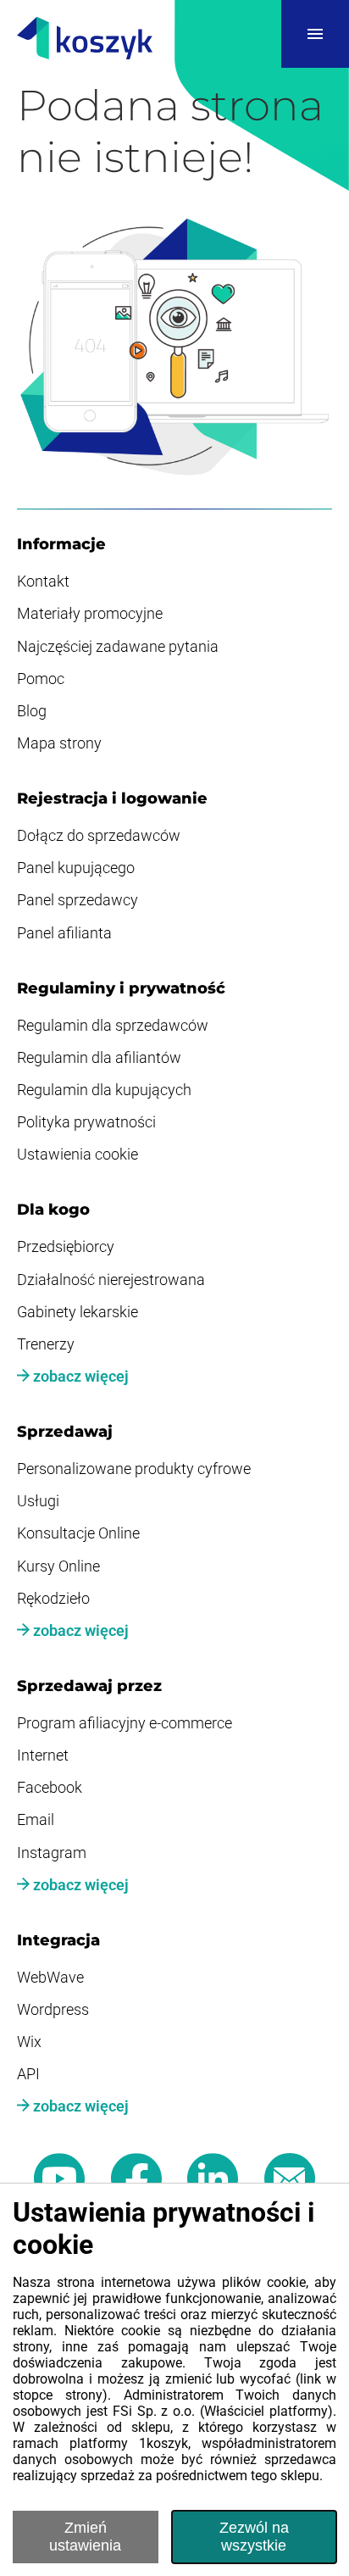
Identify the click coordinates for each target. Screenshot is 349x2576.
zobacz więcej (79, 1377)
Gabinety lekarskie (78, 1312)
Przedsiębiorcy (66, 1247)
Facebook (50, 1788)
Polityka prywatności (86, 1122)
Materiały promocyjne (90, 614)
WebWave (50, 1978)
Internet (43, 1755)
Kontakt (43, 581)
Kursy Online (58, 1566)
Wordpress (53, 2010)
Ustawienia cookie (78, 1154)
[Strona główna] (85, 40)
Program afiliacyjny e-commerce (125, 1723)
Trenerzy (46, 1344)
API (28, 2074)
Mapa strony (59, 743)
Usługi (38, 1501)
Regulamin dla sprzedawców (113, 1026)
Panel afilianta (64, 933)
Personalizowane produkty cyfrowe (134, 1469)
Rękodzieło (53, 1599)
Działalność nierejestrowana (111, 1280)
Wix (29, 2042)
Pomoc (41, 679)
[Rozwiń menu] (315, 34)
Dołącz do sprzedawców (99, 836)
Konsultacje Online (78, 1533)
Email (36, 1820)
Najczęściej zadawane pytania (118, 647)
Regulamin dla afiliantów (99, 1058)
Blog (32, 711)
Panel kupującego (76, 868)
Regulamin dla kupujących (104, 1090)
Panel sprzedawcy (78, 900)
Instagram (52, 1853)
